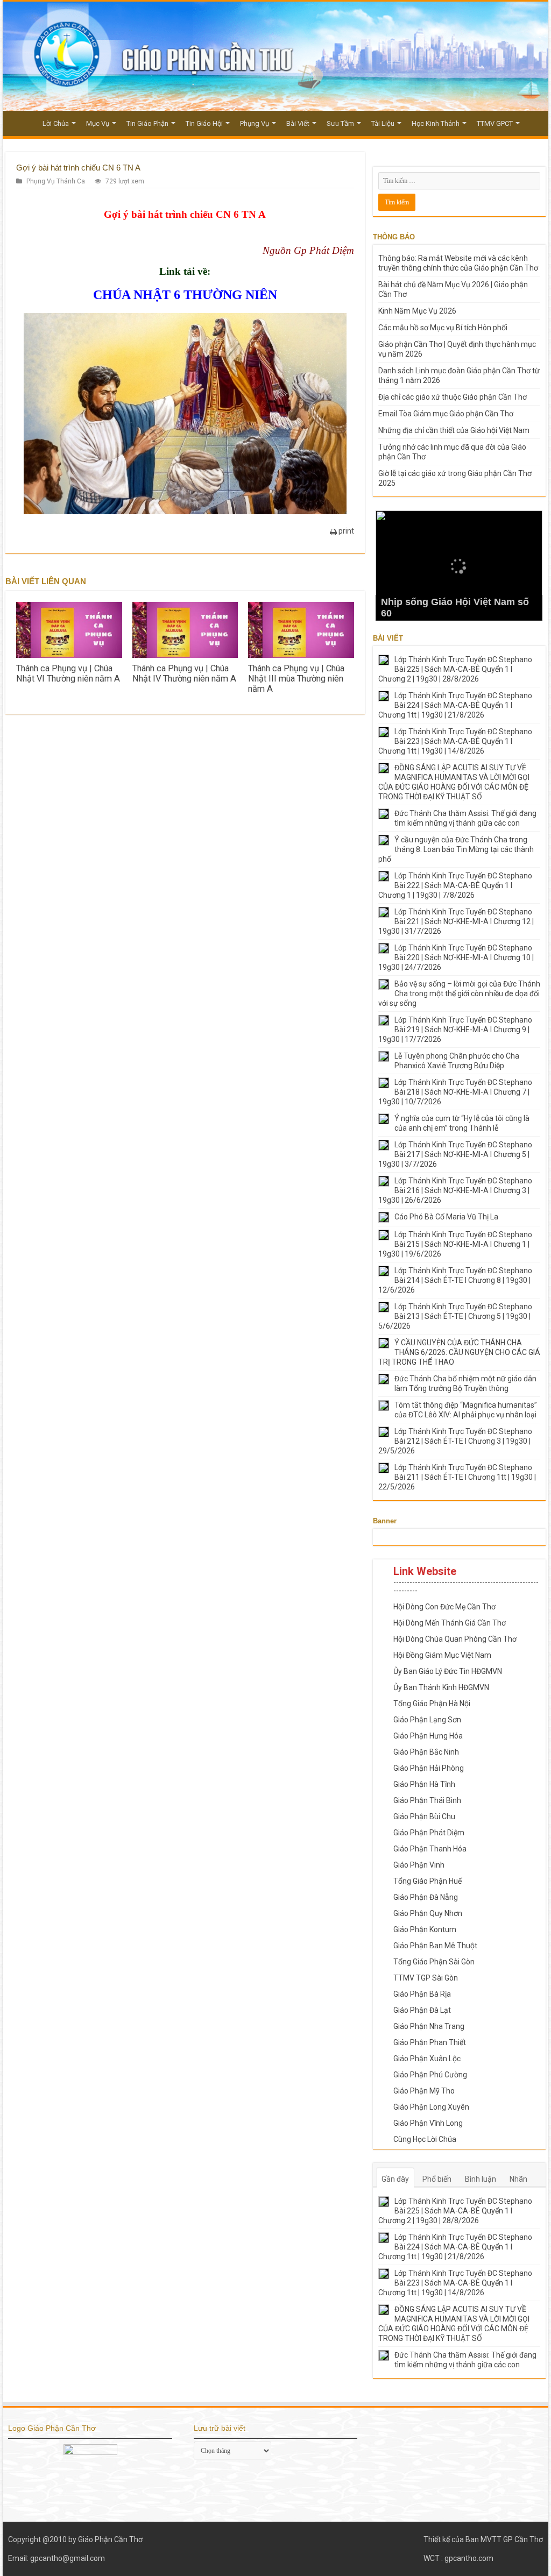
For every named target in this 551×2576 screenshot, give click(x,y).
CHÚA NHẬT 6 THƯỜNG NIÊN (185, 295)
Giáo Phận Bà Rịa (422, 1994)
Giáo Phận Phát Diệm (429, 1833)
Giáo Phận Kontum (425, 1929)
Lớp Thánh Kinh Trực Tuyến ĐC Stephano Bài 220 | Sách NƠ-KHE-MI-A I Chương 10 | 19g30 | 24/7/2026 (456, 957)
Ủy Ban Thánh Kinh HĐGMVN (441, 1687)
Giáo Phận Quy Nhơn (428, 1913)
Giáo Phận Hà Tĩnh (424, 1784)
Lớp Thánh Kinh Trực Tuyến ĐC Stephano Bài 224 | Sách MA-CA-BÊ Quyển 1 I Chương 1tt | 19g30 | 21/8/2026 (455, 705)
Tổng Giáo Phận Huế (428, 1881)
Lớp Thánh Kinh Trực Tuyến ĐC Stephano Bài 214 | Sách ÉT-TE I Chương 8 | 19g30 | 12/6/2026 (455, 1280)
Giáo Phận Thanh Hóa (430, 1849)
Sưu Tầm (340, 123)
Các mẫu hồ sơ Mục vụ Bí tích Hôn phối (443, 328)
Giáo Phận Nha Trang (429, 2026)
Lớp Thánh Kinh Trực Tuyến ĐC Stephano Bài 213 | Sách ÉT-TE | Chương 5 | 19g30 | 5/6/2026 (455, 1316)
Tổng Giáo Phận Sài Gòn (434, 1962)
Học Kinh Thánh (436, 123)
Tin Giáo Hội (204, 123)
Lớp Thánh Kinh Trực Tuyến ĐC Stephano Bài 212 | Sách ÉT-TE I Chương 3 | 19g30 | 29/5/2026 (455, 1441)
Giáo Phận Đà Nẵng (426, 1897)
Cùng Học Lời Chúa (425, 2139)
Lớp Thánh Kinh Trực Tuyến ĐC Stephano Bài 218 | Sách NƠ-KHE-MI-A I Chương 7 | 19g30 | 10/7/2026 (455, 1092)
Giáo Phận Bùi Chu (424, 1816)
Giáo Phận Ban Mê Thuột (435, 1946)
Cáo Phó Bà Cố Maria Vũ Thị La (446, 1217)
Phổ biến (437, 2179)
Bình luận (481, 2179)
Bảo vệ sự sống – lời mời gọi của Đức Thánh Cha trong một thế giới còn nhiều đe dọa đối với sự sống (459, 994)
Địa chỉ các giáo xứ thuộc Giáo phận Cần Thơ (453, 397)
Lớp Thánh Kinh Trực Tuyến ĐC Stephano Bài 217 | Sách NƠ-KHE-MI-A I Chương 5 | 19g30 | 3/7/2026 (455, 1154)
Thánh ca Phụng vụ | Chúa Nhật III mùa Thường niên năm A (296, 679)
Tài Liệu (383, 123)
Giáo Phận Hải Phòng (429, 1768)
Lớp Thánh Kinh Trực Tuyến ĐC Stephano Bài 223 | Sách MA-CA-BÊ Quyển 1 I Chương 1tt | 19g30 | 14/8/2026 (455, 741)
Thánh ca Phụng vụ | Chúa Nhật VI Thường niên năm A (68, 673)
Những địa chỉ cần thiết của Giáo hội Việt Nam (454, 430)
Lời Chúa (56, 123)
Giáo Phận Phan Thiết (430, 2042)
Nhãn (518, 2179)
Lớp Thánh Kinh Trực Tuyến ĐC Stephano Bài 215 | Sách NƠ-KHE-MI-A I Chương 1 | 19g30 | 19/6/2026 (455, 1244)
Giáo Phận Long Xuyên (431, 2107)
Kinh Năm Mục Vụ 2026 (417, 311)
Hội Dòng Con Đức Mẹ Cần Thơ (444, 1607)
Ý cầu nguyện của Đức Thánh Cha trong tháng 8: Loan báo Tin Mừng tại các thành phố (456, 849)
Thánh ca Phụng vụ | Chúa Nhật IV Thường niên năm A (184, 673)
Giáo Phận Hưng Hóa (428, 1736)
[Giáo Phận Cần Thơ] (275, 56)
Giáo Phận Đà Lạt (422, 2010)
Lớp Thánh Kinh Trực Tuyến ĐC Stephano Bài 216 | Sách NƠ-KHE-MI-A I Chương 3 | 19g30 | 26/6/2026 (455, 1190)
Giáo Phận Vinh (419, 1865)
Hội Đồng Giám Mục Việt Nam (442, 1655)
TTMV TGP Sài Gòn (426, 1978)
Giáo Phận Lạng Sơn (427, 1720)
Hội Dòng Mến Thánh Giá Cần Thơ (450, 1623)
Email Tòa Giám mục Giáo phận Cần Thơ (446, 414)
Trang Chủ (22, 122)
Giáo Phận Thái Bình (427, 1800)
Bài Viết (298, 123)
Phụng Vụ (255, 123)
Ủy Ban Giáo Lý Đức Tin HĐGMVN (448, 1671)
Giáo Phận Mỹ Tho (424, 2091)
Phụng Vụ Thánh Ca (56, 181)
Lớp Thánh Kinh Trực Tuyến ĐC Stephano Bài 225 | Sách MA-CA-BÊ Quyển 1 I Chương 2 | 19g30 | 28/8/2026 (455, 669)
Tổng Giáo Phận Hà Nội (432, 1704)
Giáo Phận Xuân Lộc (427, 2059)
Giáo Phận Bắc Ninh (426, 1752)
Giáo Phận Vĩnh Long (428, 2123)
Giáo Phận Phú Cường (430, 2075)
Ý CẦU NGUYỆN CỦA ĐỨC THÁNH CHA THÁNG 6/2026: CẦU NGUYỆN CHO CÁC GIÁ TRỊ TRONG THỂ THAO (459, 1352)
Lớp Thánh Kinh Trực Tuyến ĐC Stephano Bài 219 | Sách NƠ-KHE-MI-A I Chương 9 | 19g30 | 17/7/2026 (455, 1030)
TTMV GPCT (495, 123)
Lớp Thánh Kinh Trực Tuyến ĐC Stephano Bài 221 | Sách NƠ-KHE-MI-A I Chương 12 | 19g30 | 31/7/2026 (456, 921)
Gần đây (395, 2179)
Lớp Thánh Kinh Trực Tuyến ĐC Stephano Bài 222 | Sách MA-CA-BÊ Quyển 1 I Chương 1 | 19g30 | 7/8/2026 (455, 885)
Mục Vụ (98, 123)
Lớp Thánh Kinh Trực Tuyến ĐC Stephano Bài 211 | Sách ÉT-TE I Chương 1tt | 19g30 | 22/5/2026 (457, 1477)
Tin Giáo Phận (147, 123)
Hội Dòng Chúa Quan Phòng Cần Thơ (455, 1639)
